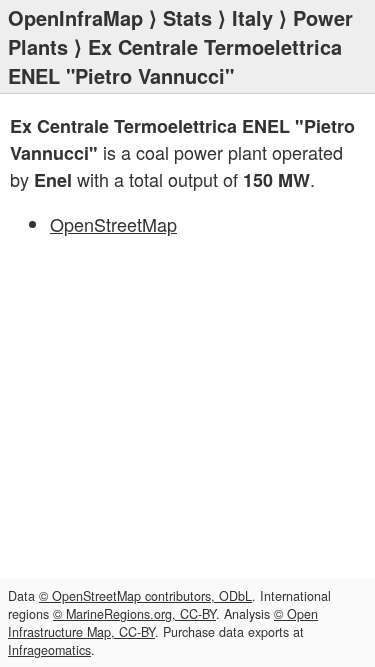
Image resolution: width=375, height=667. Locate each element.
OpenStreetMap (113, 224)
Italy (252, 17)
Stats (187, 17)
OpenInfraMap (75, 17)
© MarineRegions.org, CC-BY (134, 614)
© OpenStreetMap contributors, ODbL (145, 596)
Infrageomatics (49, 650)
